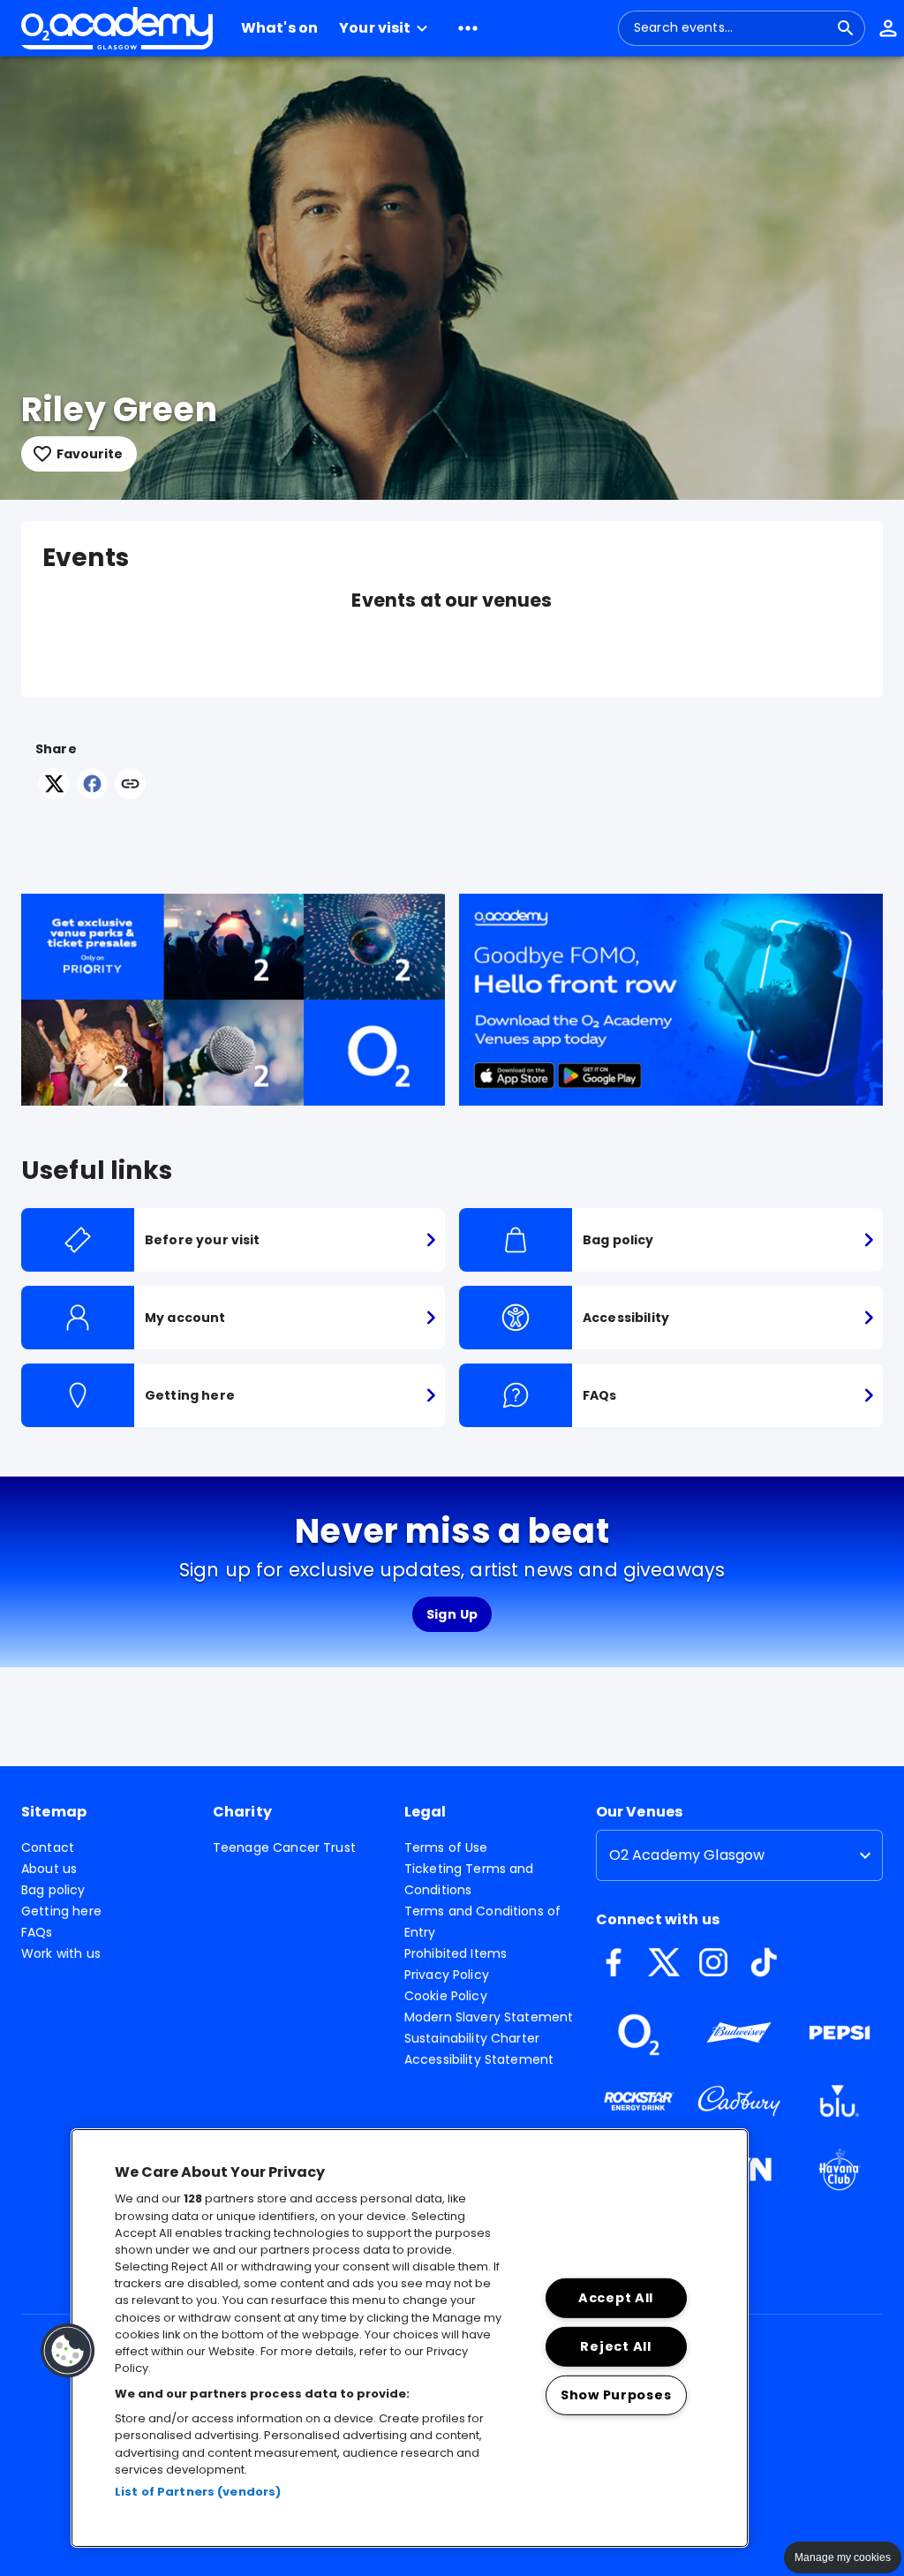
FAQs (37, 1932)
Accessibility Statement (479, 2059)
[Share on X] (54, 794)
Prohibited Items (456, 1953)
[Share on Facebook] (92, 794)
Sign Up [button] (452, 1614)
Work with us (61, 1953)
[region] (410, 2338)
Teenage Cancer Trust (284, 1847)
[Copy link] (130, 785)
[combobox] (731, 28)
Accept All (616, 2298)
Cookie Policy (446, 1996)
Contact (48, 1847)
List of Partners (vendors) (198, 2492)
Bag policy (53, 1890)
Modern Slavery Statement (489, 2017)
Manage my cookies (843, 2557)
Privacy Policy (447, 1975)
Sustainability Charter (472, 2038)
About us (49, 1869)
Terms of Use (446, 1847)
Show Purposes (616, 2394)
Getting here (61, 1911)
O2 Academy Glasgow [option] (687, 1855)
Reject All (615, 2346)
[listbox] (739, 1855)
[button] (386, 28)
